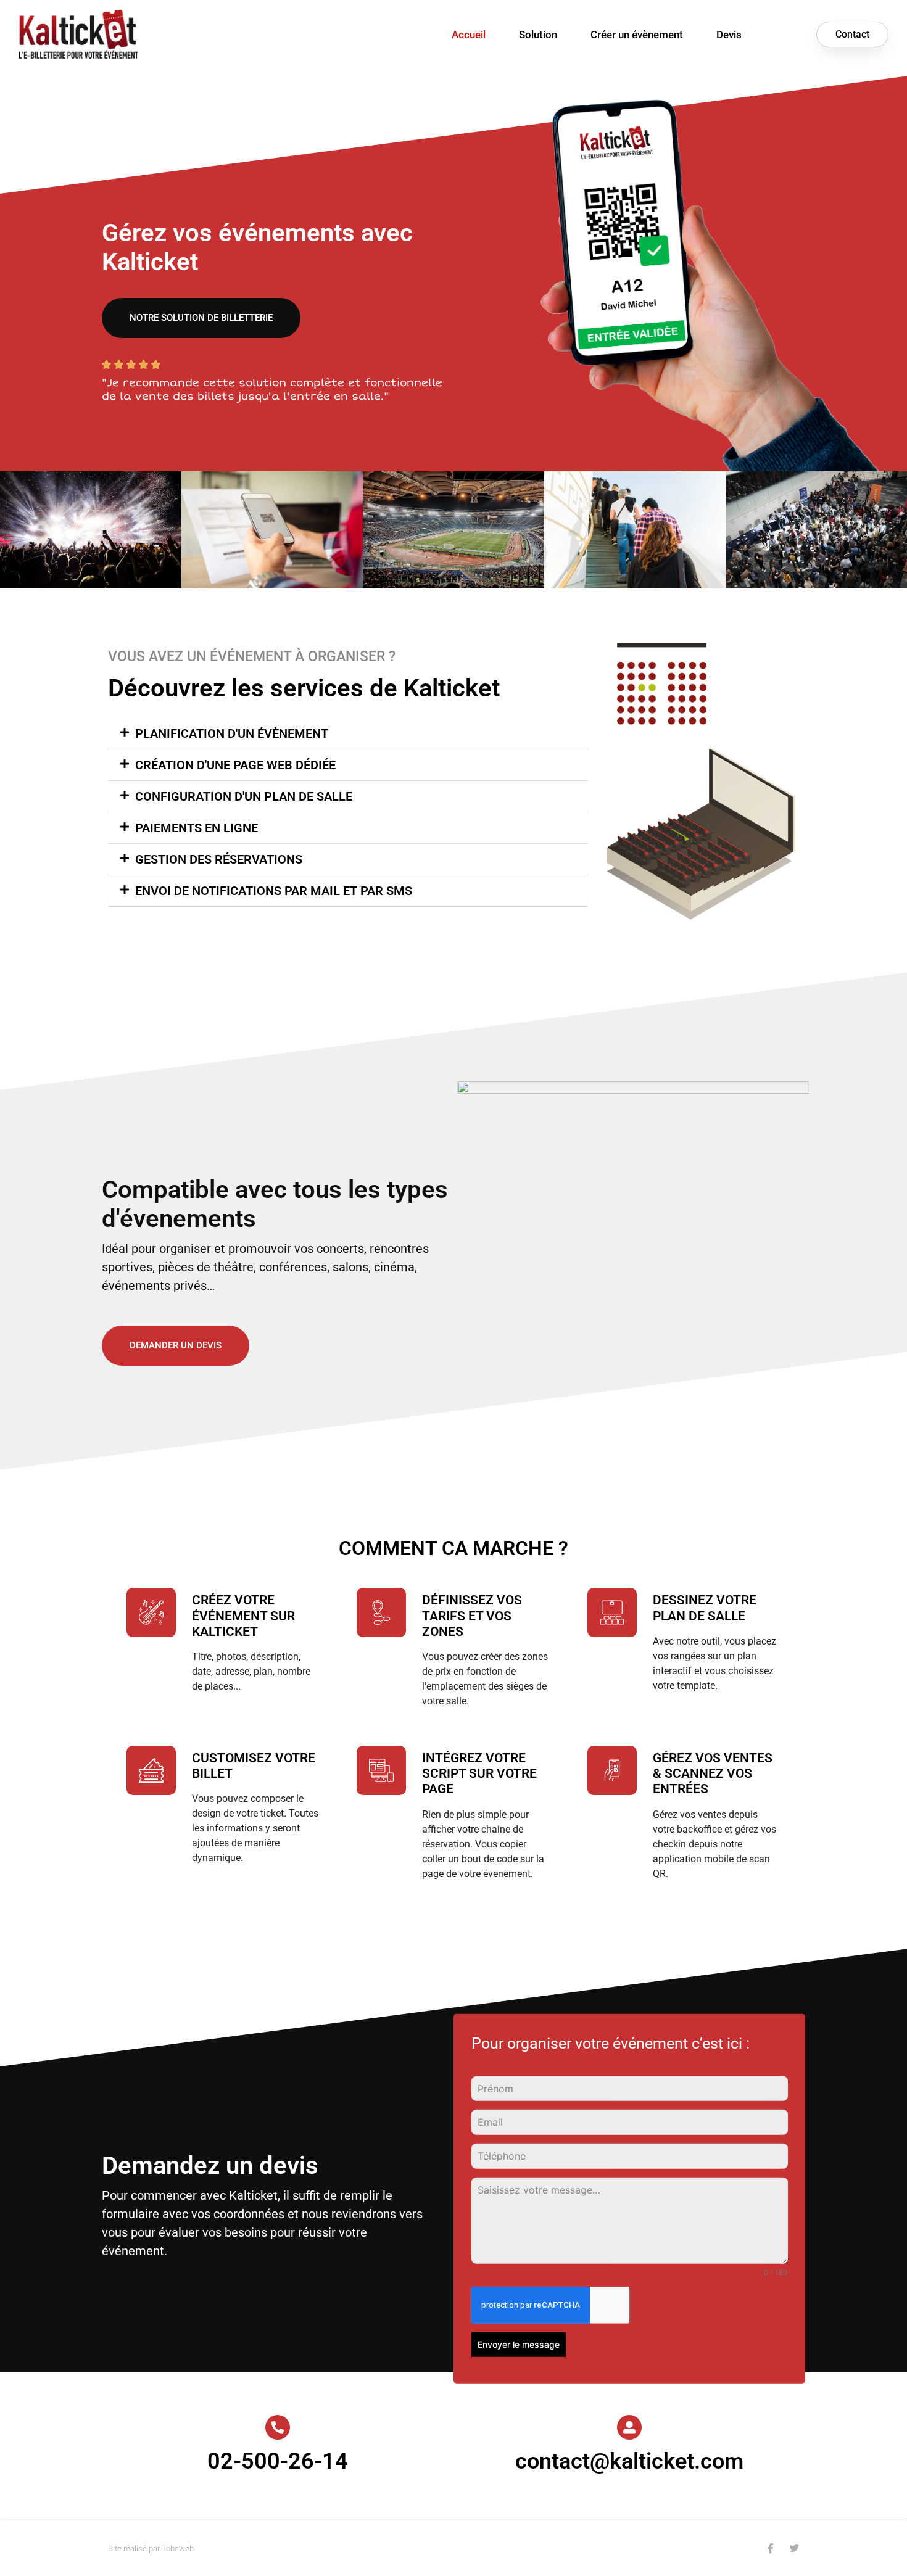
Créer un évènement (637, 35)
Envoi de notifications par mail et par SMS (274, 891)
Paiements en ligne (197, 828)
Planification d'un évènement (232, 733)
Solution (538, 35)
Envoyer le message (519, 2344)
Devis (729, 35)
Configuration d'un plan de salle (244, 796)
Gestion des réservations (219, 859)
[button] (348, 733)
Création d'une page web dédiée (235, 765)
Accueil (469, 35)
